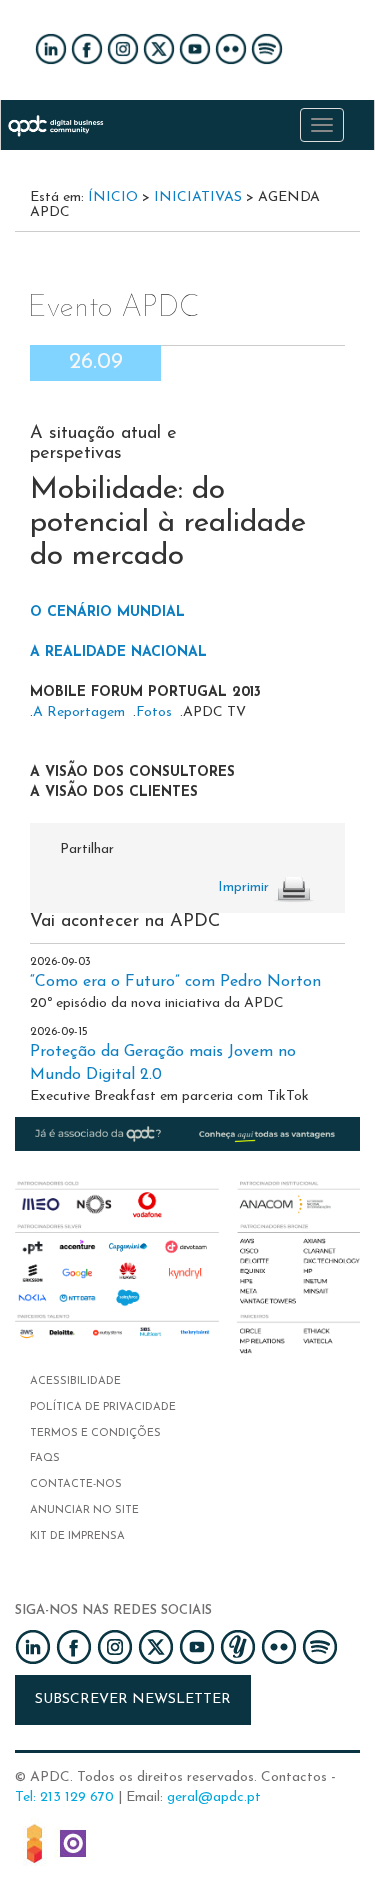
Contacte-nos (76, 1484)
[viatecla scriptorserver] (73, 1841)
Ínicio (113, 197)
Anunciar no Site (84, 1510)
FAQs (45, 1458)
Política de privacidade (103, 1407)
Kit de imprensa (77, 1536)
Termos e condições (95, 1433)
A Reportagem (79, 712)
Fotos (154, 712)
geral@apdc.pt (214, 1797)
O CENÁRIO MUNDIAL (107, 612)
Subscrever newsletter (133, 1699)
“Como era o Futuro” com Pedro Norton (175, 982)
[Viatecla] (34, 1841)
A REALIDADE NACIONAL (118, 652)
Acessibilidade (75, 1381)
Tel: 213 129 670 (64, 1797)
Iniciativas (198, 197)
